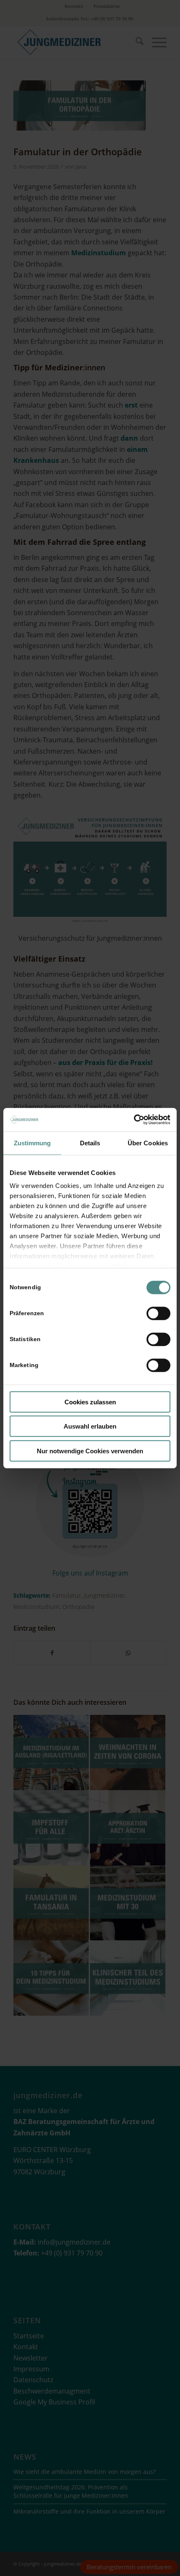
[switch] (158, 1313)
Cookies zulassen (90, 1402)
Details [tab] (90, 1143)
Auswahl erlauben (90, 1426)
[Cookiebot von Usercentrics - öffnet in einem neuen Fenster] (134, 1120)
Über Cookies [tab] (148, 1143)
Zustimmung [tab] (32, 1143)
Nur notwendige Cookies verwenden (90, 1451)
